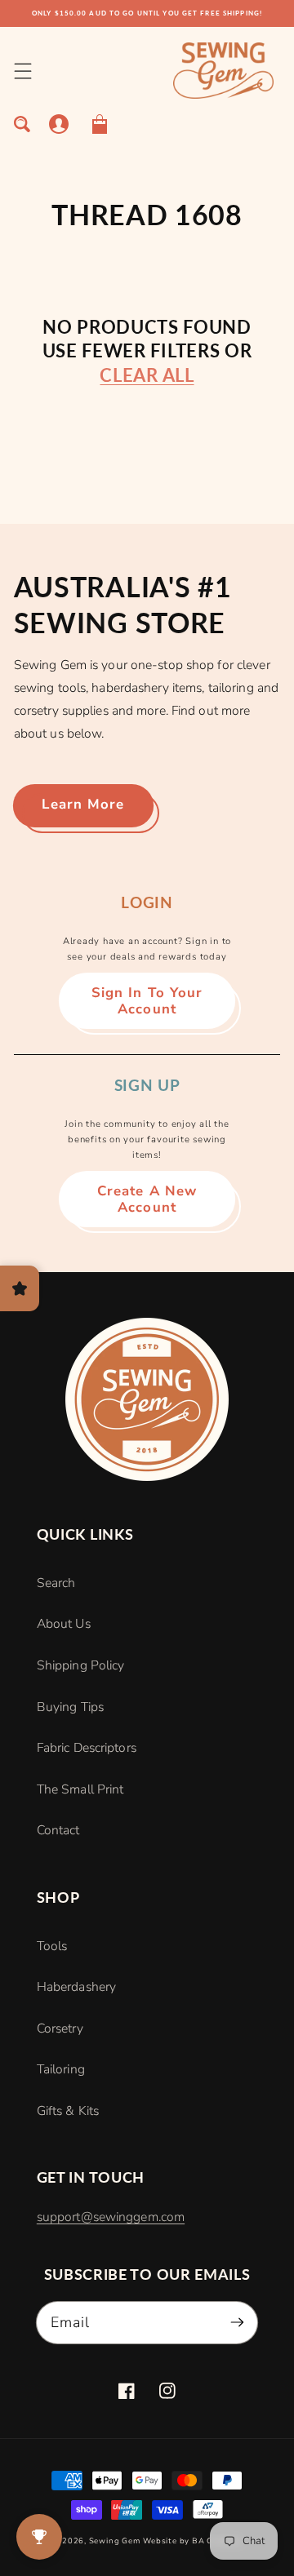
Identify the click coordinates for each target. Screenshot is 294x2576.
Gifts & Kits (68, 2111)
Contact (58, 1830)
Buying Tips (70, 1707)
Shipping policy (81, 1665)
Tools (52, 1946)
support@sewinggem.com (111, 2217)
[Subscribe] (237, 2322)
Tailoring (61, 2069)
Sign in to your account (147, 1001)
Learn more (83, 804)
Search (56, 1583)
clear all (147, 375)
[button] (22, 71)
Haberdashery (76, 1987)
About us (64, 1624)
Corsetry (60, 2028)
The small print (80, 1789)
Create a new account (147, 1199)
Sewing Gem (115, 2541)
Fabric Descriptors (87, 1748)
